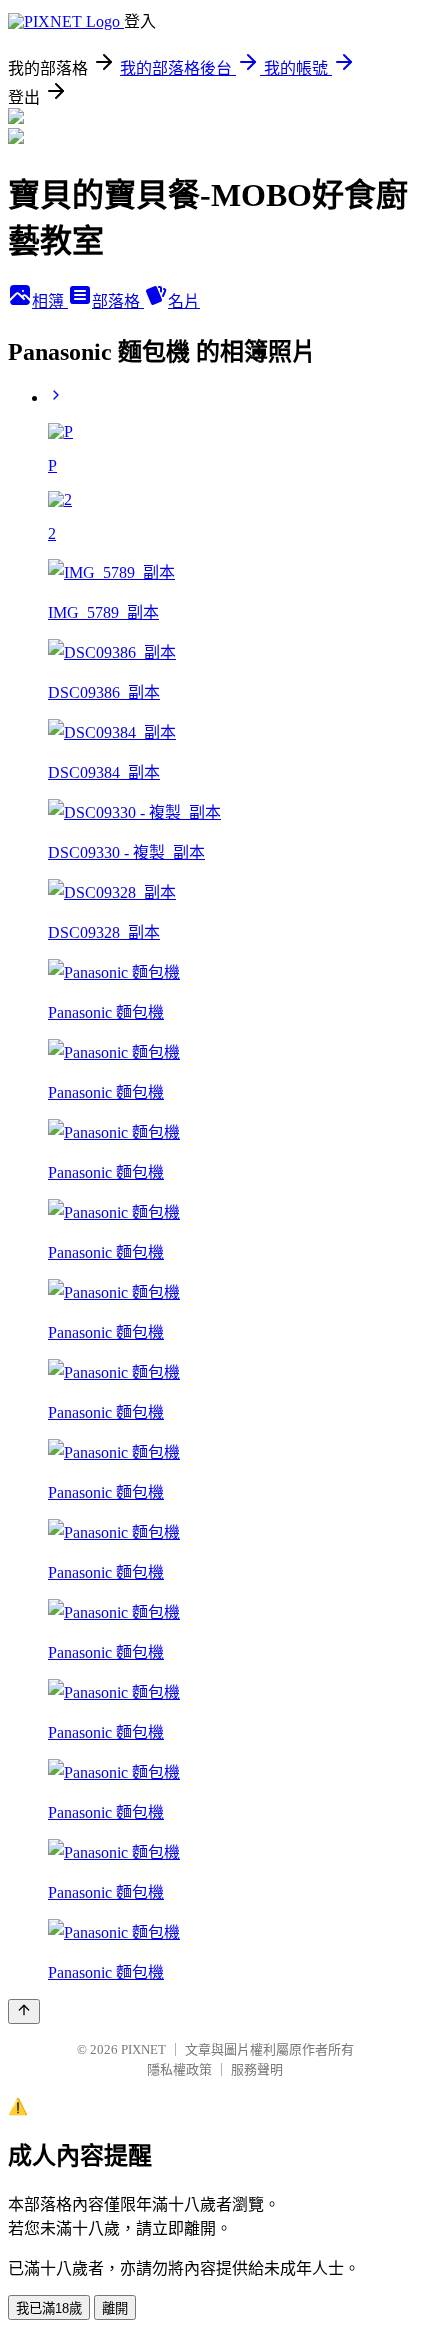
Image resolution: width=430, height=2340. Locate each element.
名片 (184, 301)
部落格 (118, 301)
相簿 (50, 301)
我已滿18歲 (49, 2308)
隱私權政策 (179, 2069)
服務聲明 (257, 2069)
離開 (115, 2308)
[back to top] (24, 2011)
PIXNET (143, 2049)
